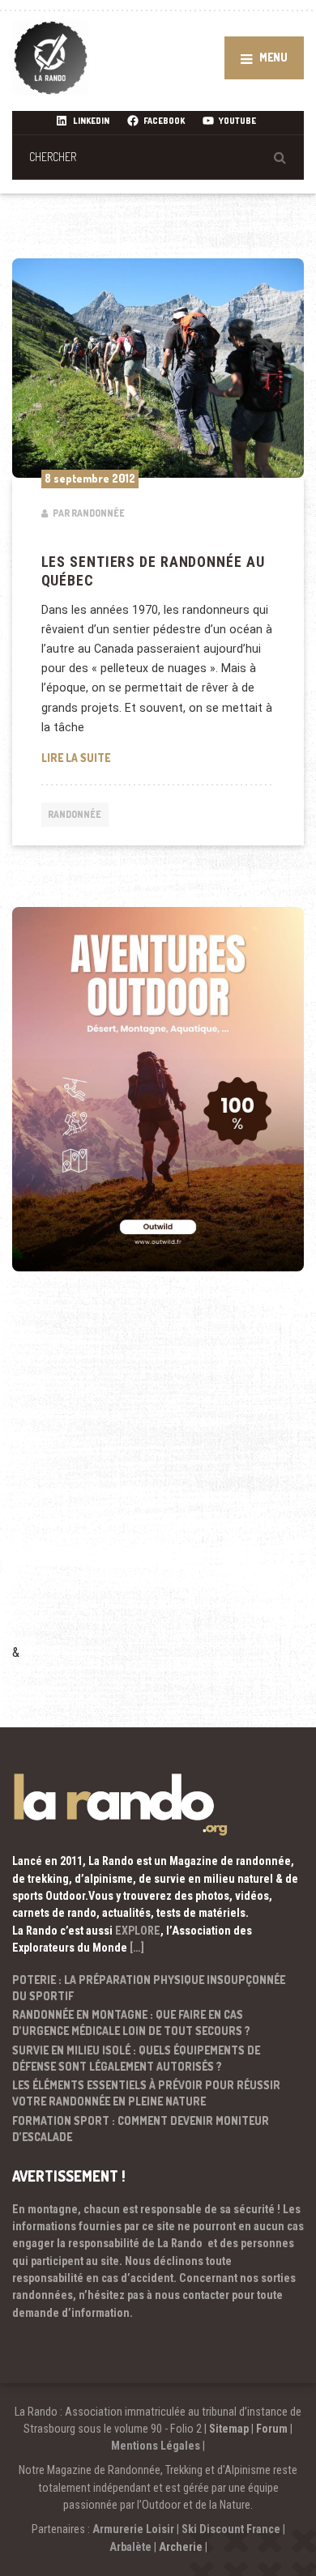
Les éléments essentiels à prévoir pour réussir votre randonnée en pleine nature (146, 2093)
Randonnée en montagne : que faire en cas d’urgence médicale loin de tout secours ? (131, 2022)
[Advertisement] (158, 1480)
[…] (137, 1948)
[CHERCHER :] (158, 157)
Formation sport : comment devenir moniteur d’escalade (141, 2129)
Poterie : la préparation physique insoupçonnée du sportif (149, 1988)
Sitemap (229, 2429)
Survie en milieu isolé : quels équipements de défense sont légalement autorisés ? (136, 2058)
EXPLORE (138, 1931)
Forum (272, 2429)
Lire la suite (158, 757)
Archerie (181, 2547)
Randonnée (75, 814)
